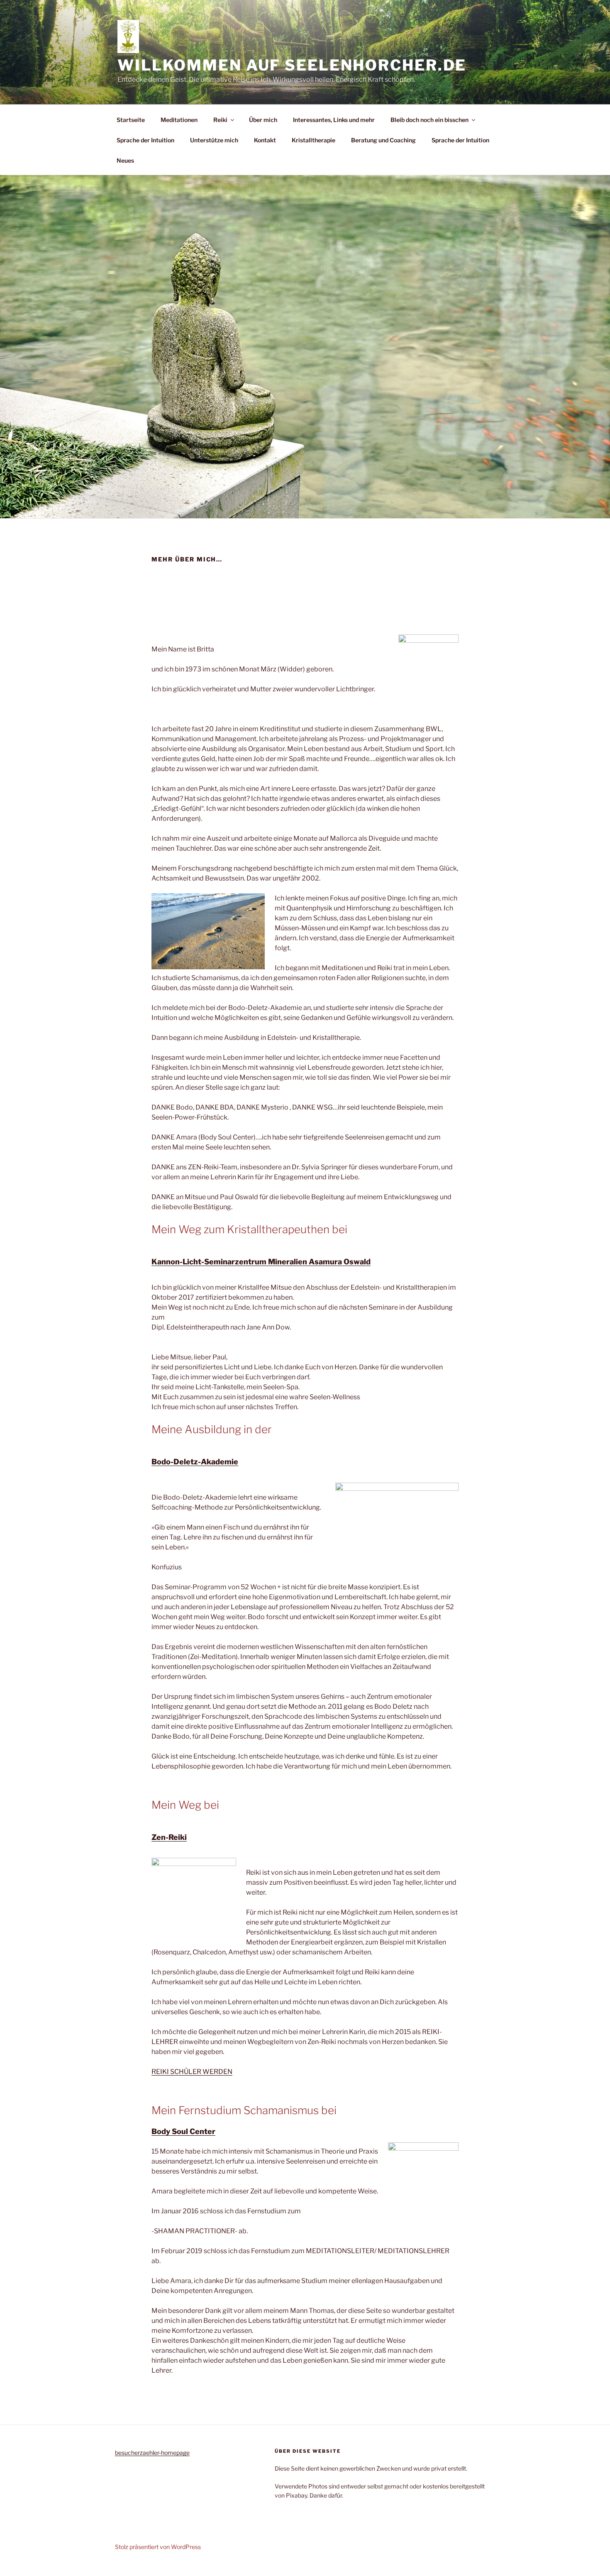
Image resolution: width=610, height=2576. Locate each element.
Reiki (220, 120)
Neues (125, 160)
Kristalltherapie (314, 140)
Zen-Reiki (169, 1837)
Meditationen (179, 120)
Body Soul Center (183, 2131)
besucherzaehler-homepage (152, 2453)
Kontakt (265, 140)
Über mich (263, 120)
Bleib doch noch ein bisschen (429, 120)
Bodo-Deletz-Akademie (195, 1462)
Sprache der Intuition (145, 140)
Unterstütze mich (214, 140)
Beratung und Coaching (383, 140)
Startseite (131, 120)
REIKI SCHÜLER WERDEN (192, 2072)
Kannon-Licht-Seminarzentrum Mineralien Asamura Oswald (261, 1262)
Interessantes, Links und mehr (334, 120)
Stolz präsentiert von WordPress (158, 2547)
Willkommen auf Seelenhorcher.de (292, 65)
